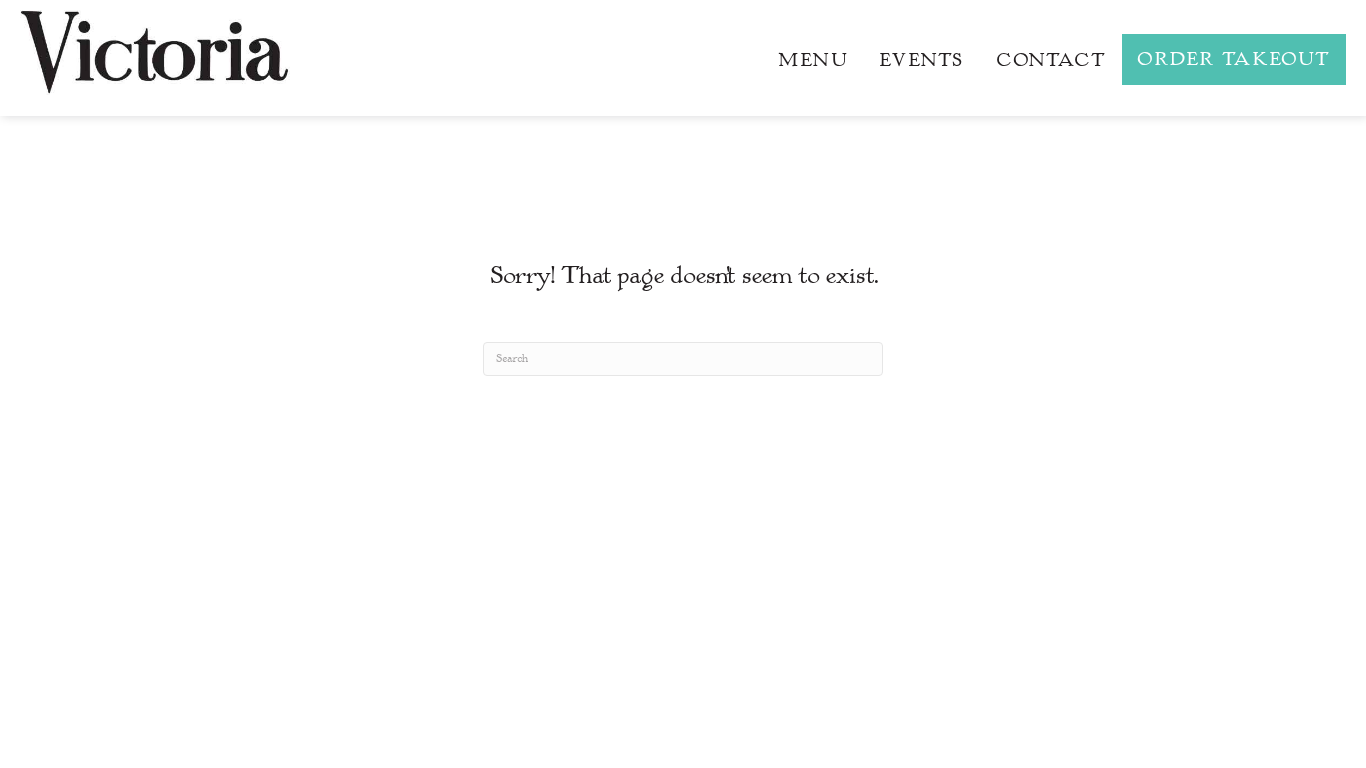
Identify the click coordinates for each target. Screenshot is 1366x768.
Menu (813, 60)
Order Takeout (1234, 59)
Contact (1051, 60)
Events (922, 60)
